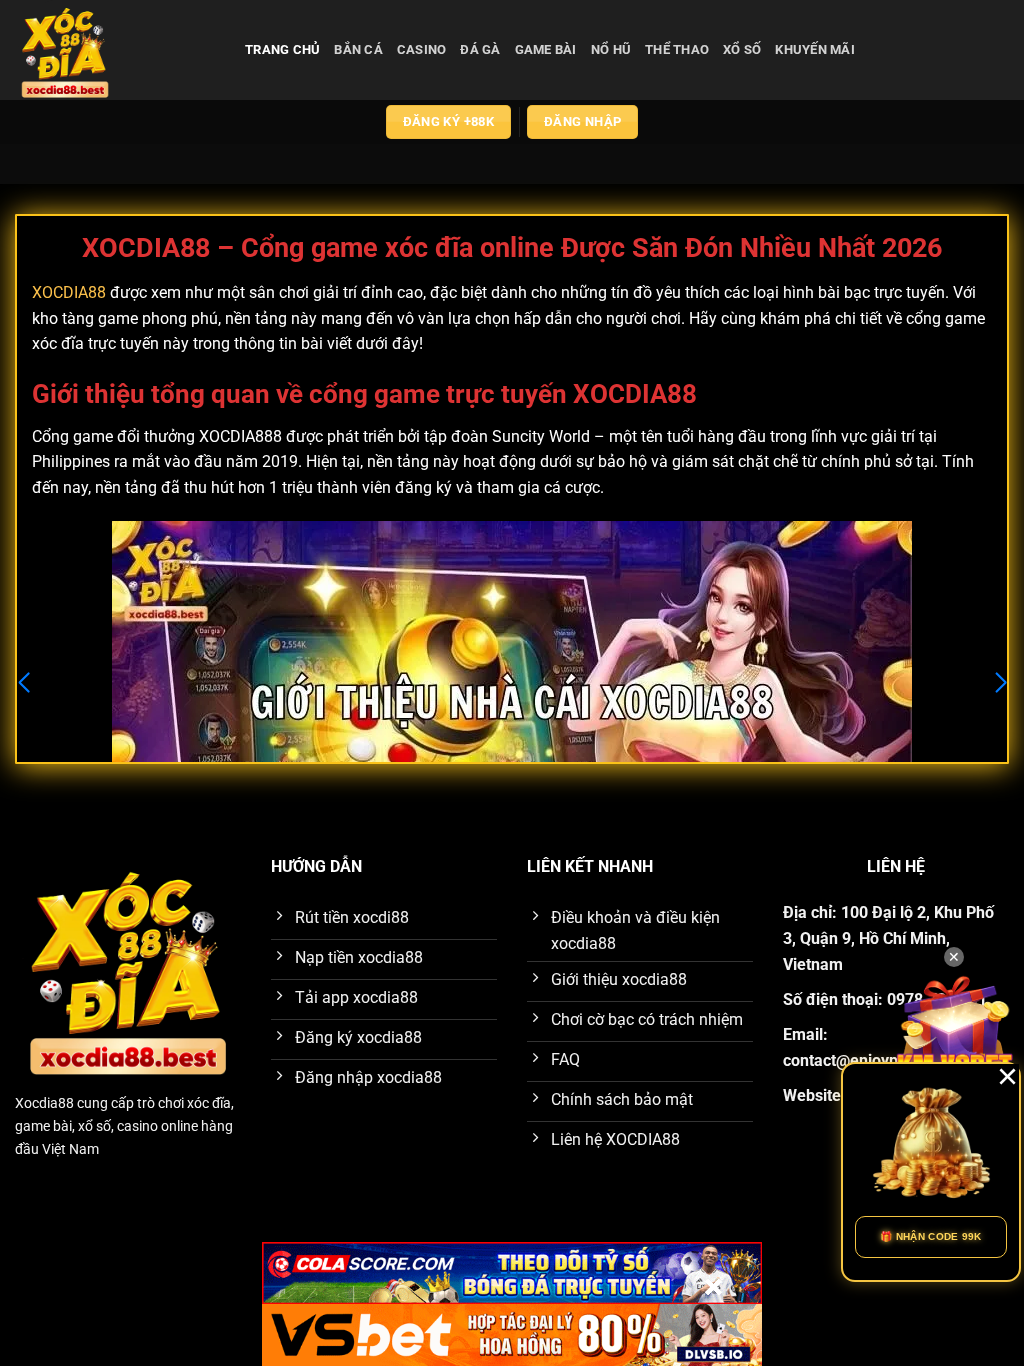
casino (422, 49)
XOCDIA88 (69, 292)
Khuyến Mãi (815, 49)
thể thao (677, 49)
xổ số (742, 49)
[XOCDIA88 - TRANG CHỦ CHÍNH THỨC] (115, 50)
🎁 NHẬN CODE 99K (931, 1236)
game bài (546, 49)
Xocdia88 (44, 1103)
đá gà (480, 49)
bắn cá (358, 49)
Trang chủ (282, 49)
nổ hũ (611, 49)
